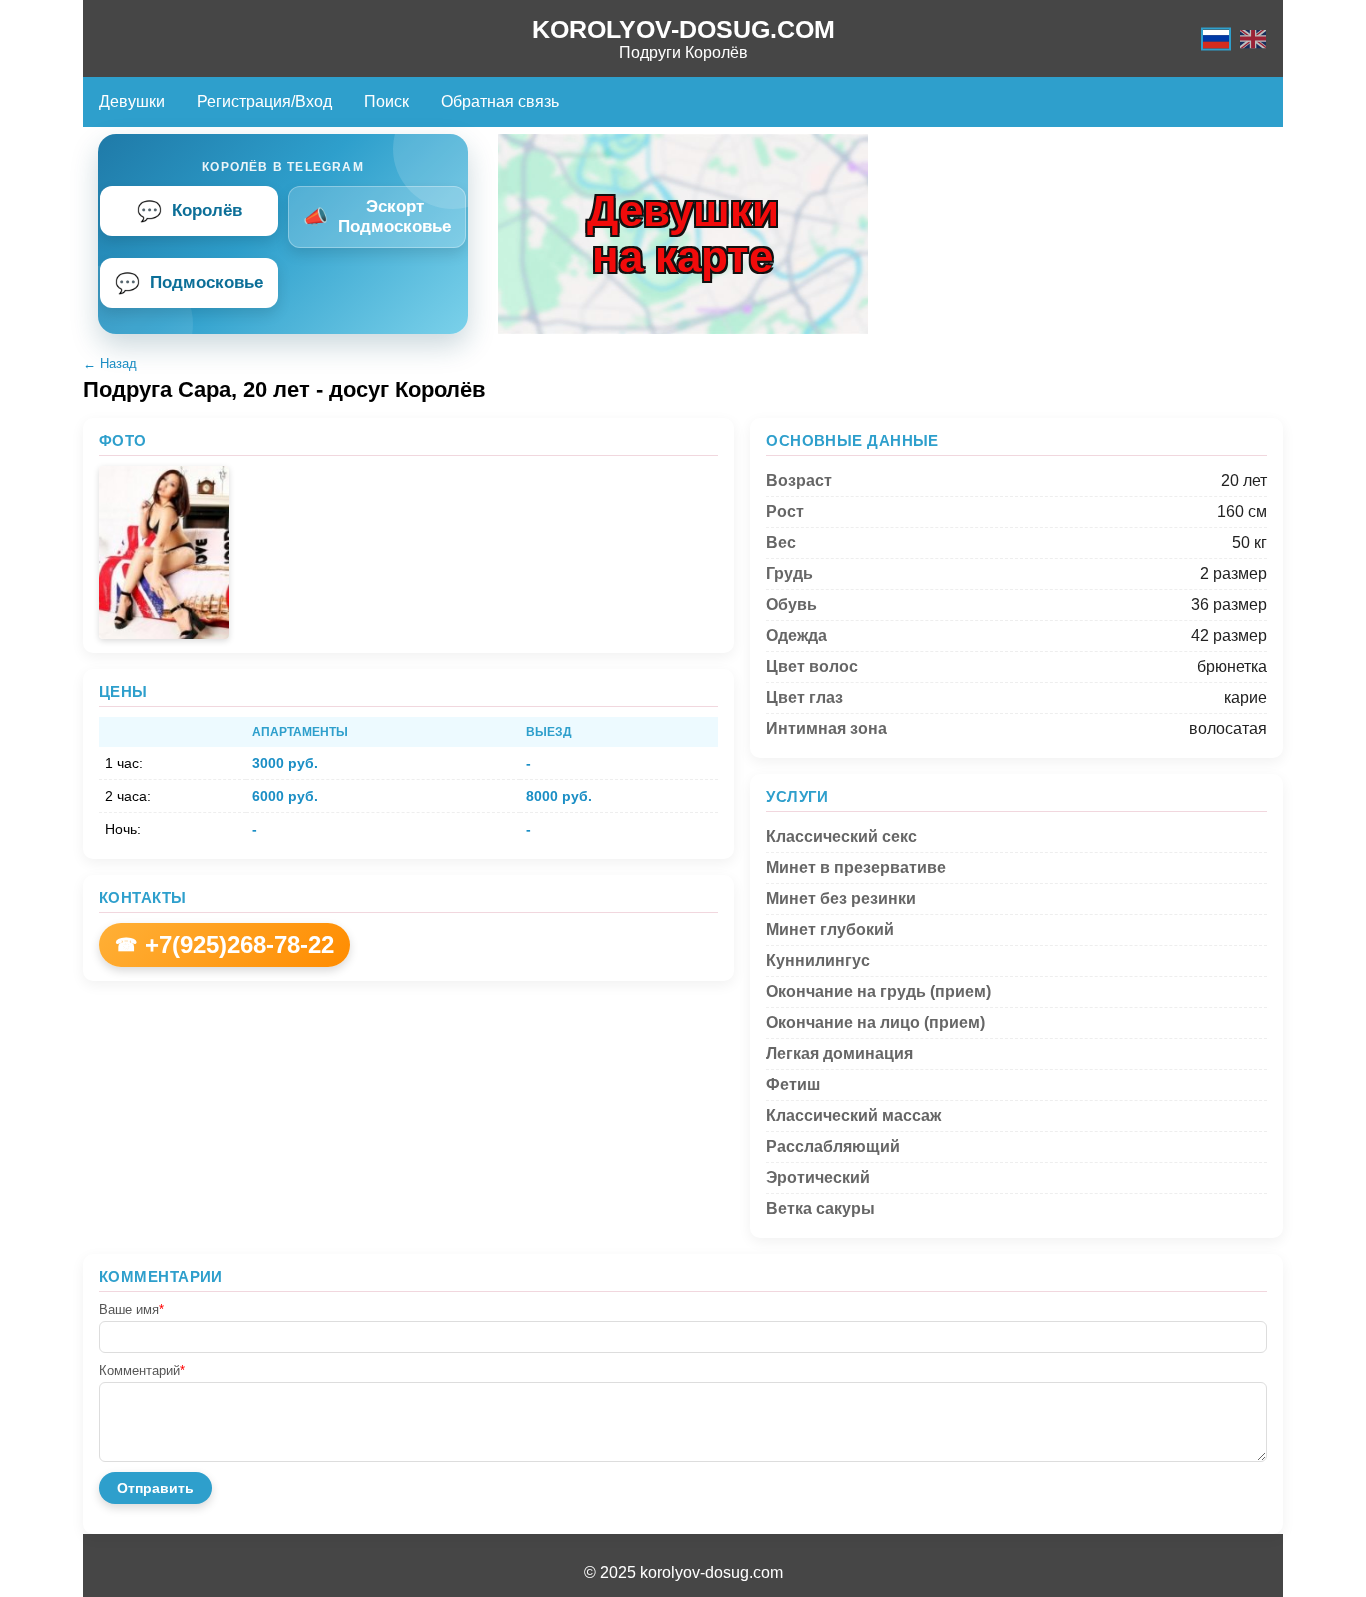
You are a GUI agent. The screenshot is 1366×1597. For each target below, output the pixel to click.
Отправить (155, 1488)
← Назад (110, 363)
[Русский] (1216, 38)
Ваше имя (131, 1309)
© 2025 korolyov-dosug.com (683, 1572)
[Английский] (1253, 38)
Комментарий (142, 1370)
